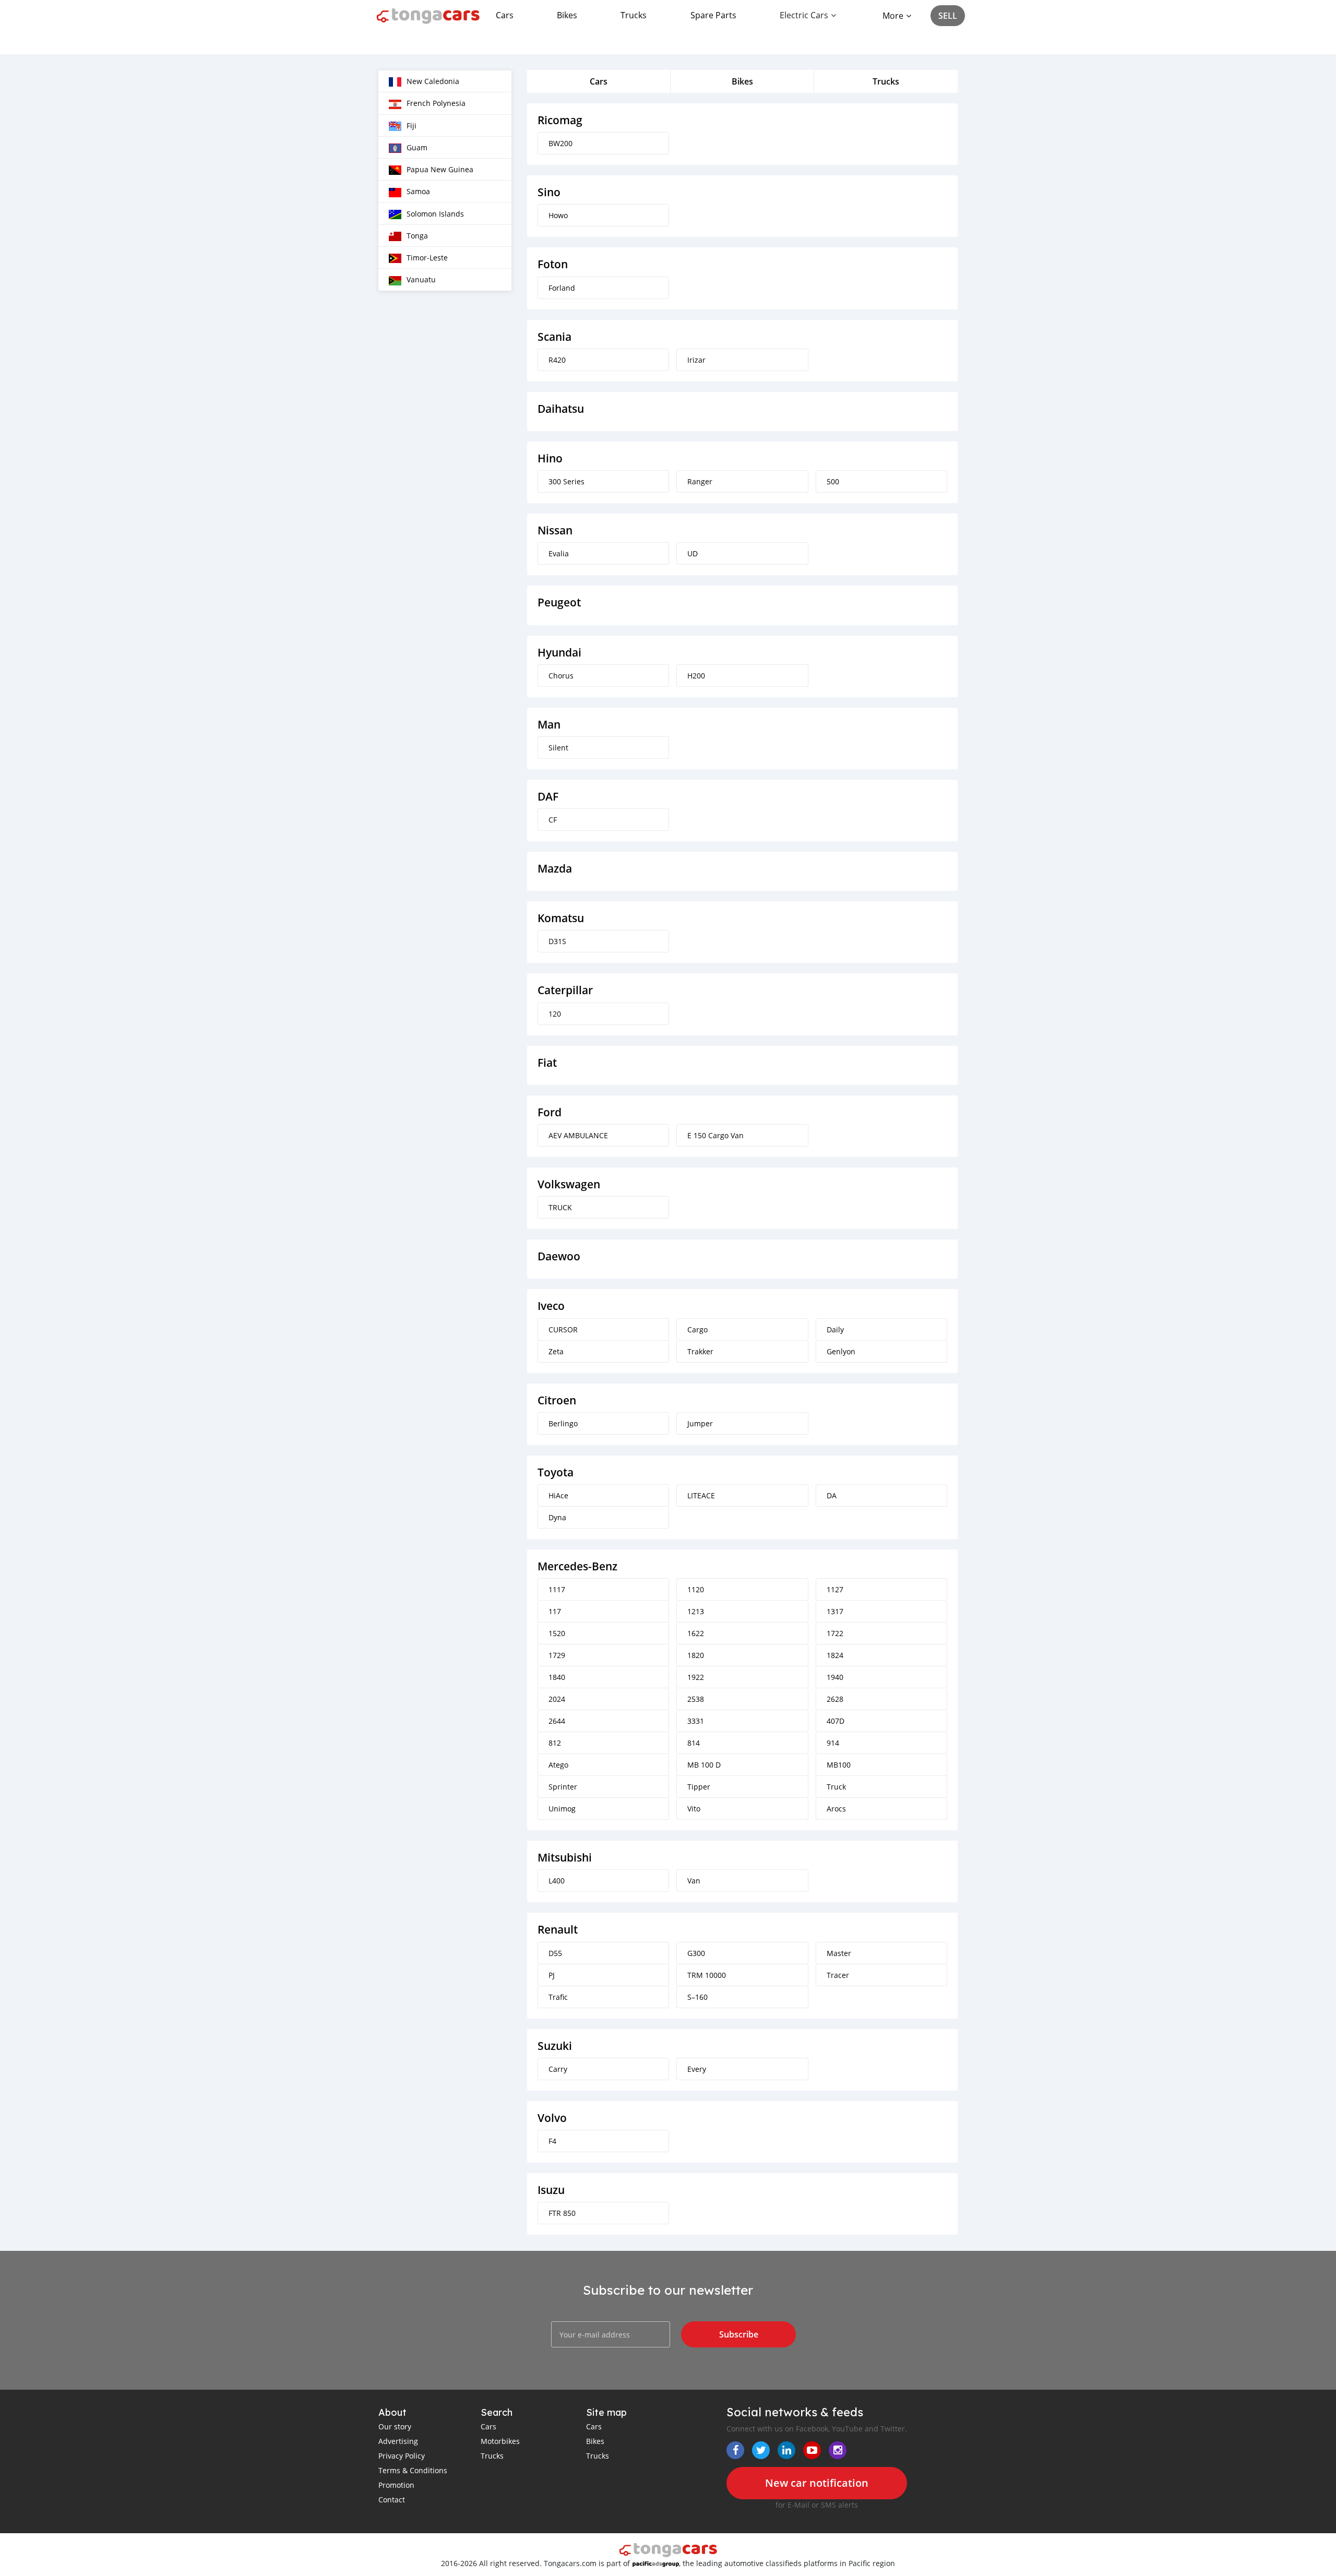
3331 (696, 1721)
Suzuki (555, 2046)
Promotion (396, 2485)
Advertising (398, 2441)
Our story (395, 2426)
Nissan (555, 530)
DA (832, 1495)
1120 (696, 1589)
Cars (505, 15)
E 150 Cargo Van (715, 1135)
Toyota (556, 1472)
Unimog (562, 1809)
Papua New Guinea (440, 169)
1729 (557, 1655)
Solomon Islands (435, 214)
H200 (696, 676)
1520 (557, 1633)
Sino (549, 192)
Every (697, 2069)
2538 (696, 1699)
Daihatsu (561, 409)
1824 (835, 1655)
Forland (562, 288)
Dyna (557, 1517)
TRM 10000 (707, 1975)
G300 (696, 1953)
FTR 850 (562, 2213)
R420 (557, 360)
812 (555, 1743)
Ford (550, 1112)
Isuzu (551, 2190)
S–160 (697, 1997)
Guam (417, 147)
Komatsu (561, 918)
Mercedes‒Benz (577, 1566)
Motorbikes (500, 2441)
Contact (392, 2500)
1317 (835, 1611)
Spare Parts (713, 15)
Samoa (418, 191)
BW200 (560, 143)
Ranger (700, 481)
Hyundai (559, 653)
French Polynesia (436, 103)
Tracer (838, 1975)
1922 (696, 1677)
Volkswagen (569, 1184)
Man (549, 725)
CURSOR (563, 1329)
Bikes (567, 15)
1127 (835, 1589)
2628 (835, 1699)
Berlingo (563, 1423)
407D (836, 1721)
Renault (558, 1930)
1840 (557, 1677)
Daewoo (559, 1256)
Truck (836, 1787)
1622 (696, 1633)
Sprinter (563, 1787)
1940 (835, 1677)
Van (694, 1881)
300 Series (566, 481)
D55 (555, 1953)
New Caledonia (433, 81)
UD (693, 553)
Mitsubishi (565, 1858)
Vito (694, 1809)
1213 (696, 1611)
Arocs (836, 1809)
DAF (548, 797)
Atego (558, 1765)
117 (555, 1611)
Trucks (634, 15)
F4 (552, 2141)
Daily (835, 1329)
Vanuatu (421, 279)
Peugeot (559, 603)
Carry (558, 2069)
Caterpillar (565, 990)
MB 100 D (704, 1765)
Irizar (696, 360)
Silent (558, 748)
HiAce (558, 1495)
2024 (557, 1699)
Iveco (551, 1306)
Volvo (552, 2118)
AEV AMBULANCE (578, 1135)
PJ (552, 1975)
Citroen (557, 1400)
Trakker (700, 1351)
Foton (553, 264)
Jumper (700, 1423)
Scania (554, 337)
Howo (558, 215)
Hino (550, 458)
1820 (696, 1655)
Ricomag (560, 120)
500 (833, 481)
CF (553, 820)
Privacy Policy (402, 2456)
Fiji (411, 126)
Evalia (559, 553)
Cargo (697, 1329)
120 (555, 1014)
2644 (557, 1721)
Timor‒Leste (427, 258)
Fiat (547, 1063)
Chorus (561, 676)
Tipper (699, 1787)
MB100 (839, 1765)
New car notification (817, 2483)
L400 (557, 1881)
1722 (835, 1633)
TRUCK (560, 1207)
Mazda (555, 869)
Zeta (556, 1351)
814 (694, 1743)
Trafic (558, 1997)
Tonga (417, 236)
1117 (557, 1589)
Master (839, 1953)
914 (833, 1743)
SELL (948, 16)
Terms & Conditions (413, 2470)
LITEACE (701, 1495)
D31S (557, 941)
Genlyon (841, 1351)
